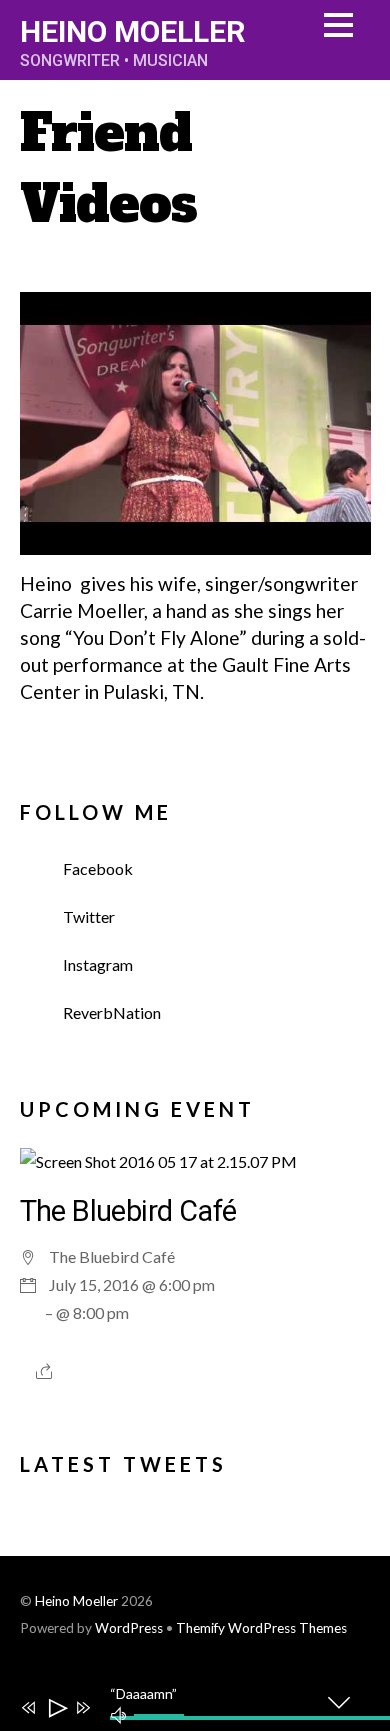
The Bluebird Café (128, 1211)
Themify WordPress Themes (261, 1628)
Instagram (96, 964)
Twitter (87, 916)
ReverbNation (110, 1012)
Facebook (96, 868)
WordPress (129, 1628)
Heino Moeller (76, 1601)
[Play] (56, 1708)
